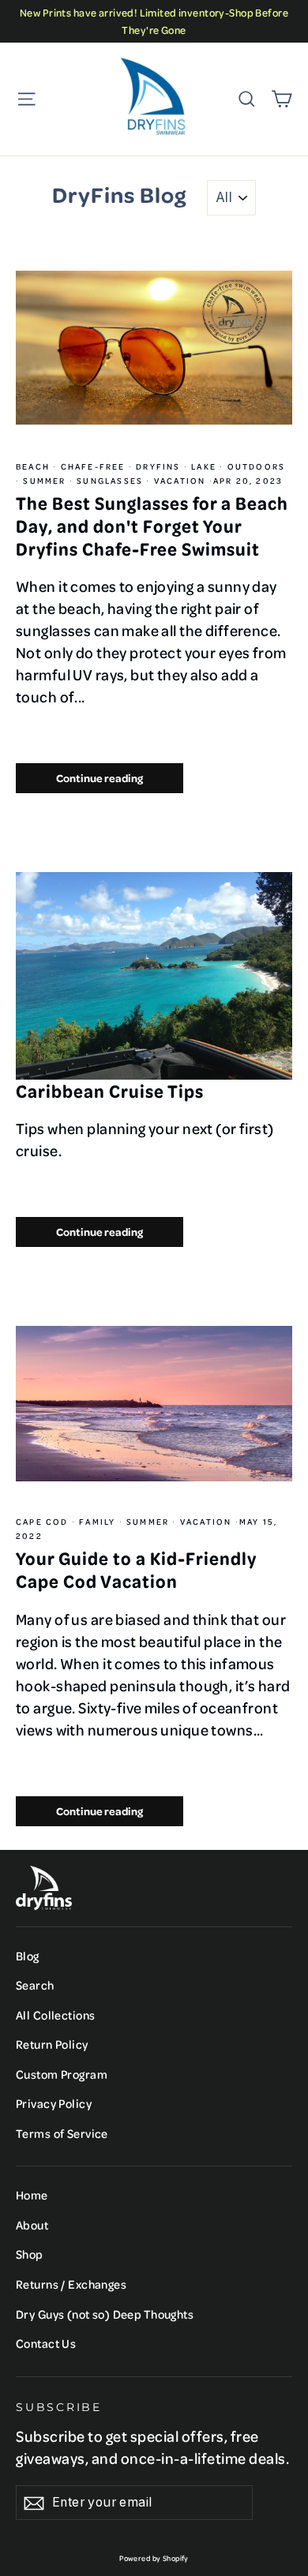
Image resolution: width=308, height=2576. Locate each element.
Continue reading (100, 778)
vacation (180, 481)
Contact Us (46, 2343)
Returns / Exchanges (71, 2284)
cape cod (44, 1522)
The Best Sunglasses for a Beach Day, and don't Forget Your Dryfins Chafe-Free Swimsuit (152, 525)
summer (45, 481)
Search (35, 1985)
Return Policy (52, 2044)
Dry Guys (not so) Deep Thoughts (105, 2314)
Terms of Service (62, 2133)
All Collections (55, 2015)
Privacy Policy (54, 2103)
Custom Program (62, 2074)
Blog (28, 1956)
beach (34, 466)
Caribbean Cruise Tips (110, 1091)
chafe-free (92, 466)
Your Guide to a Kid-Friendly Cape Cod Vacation (136, 1569)
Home (32, 2195)
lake (204, 466)
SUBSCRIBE (59, 2407)
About (32, 2225)
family (98, 1522)
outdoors (254, 466)
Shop (30, 2254)
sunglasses (110, 481)
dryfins (158, 466)
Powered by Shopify (154, 2558)
